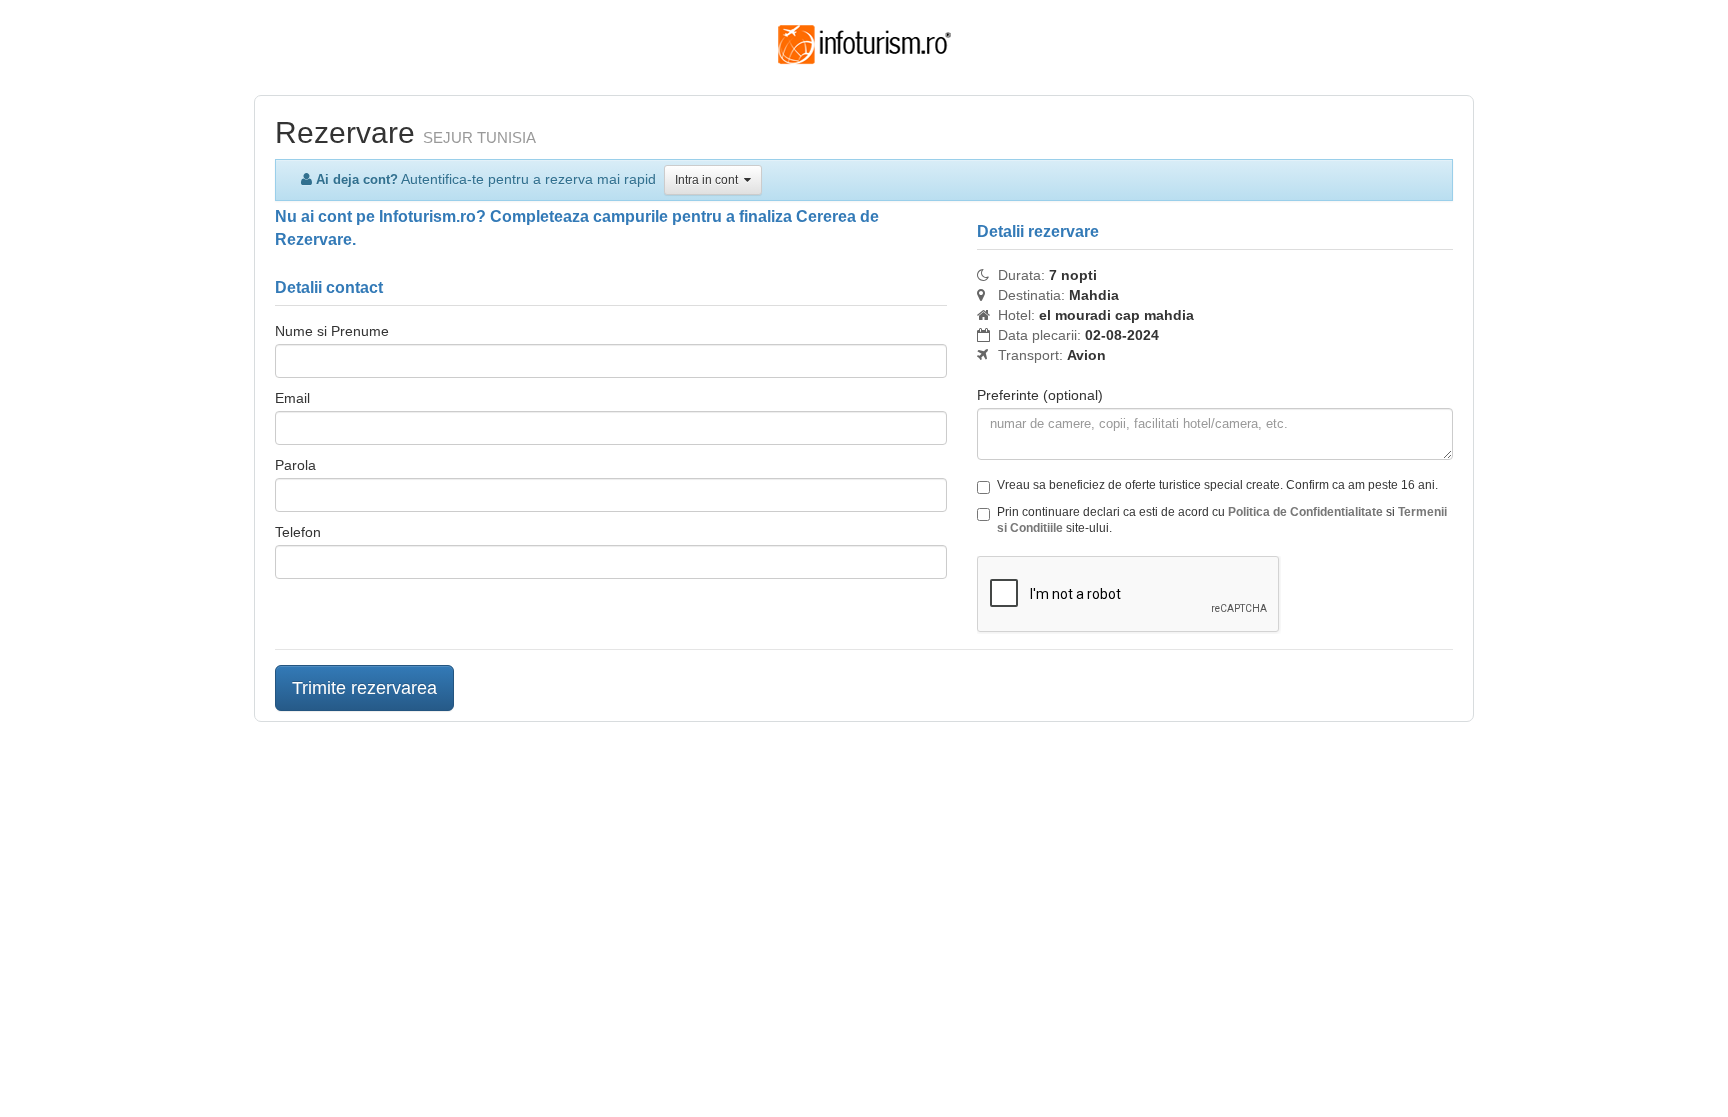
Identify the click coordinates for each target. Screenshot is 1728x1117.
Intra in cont (709, 180)
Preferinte (1040, 395)
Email (292, 398)
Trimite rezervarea (364, 688)
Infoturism (864, 45)
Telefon (298, 532)
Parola (295, 465)
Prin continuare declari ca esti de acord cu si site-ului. (1222, 520)
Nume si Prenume (332, 331)
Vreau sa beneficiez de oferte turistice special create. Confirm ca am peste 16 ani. (1217, 485)
